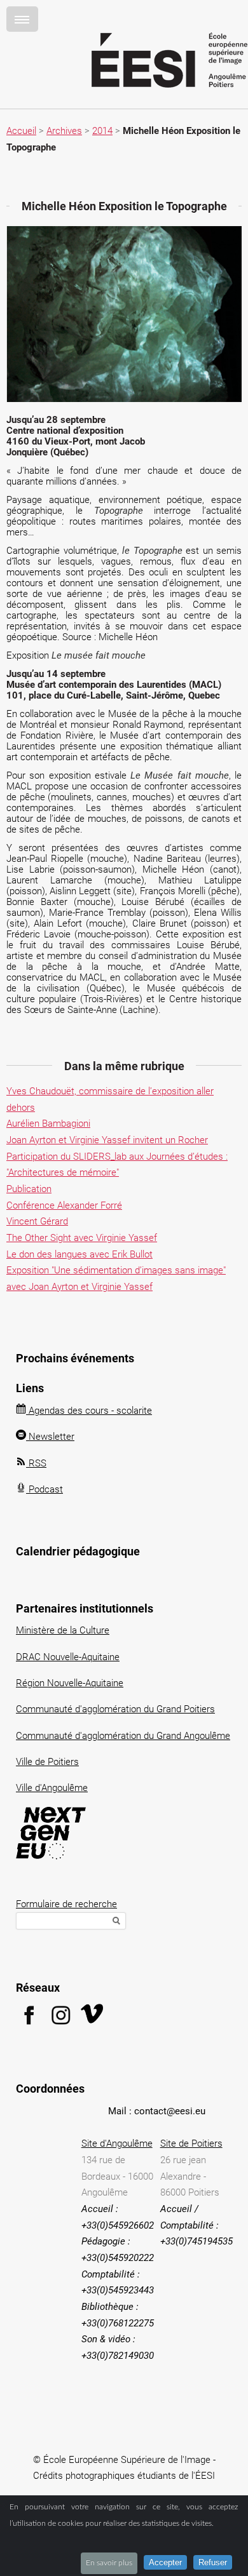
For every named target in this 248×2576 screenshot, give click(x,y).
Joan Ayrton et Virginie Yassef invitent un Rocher (107, 1140)
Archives (64, 131)
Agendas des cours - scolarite (89, 1411)
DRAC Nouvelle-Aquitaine (68, 1657)
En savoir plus (109, 2563)
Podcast (45, 1489)
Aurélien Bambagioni (48, 1124)
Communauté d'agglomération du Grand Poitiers (115, 1709)
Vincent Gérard (37, 1221)
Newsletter (50, 1437)
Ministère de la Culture (63, 1630)
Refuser (213, 2562)
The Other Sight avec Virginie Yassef (82, 1238)
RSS (36, 1463)
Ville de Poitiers (47, 1762)
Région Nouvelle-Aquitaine (70, 1683)
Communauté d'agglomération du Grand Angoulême (123, 1736)
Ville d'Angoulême (52, 1788)
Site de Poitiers (191, 2143)
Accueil (21, 131)
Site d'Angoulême (117, 2143)
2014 (102, 131)
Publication (29, 1189)
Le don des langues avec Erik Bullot (79, 1254)
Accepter (165, 2562)
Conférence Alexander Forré (64, 1205)
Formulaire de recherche (66, 1904)
